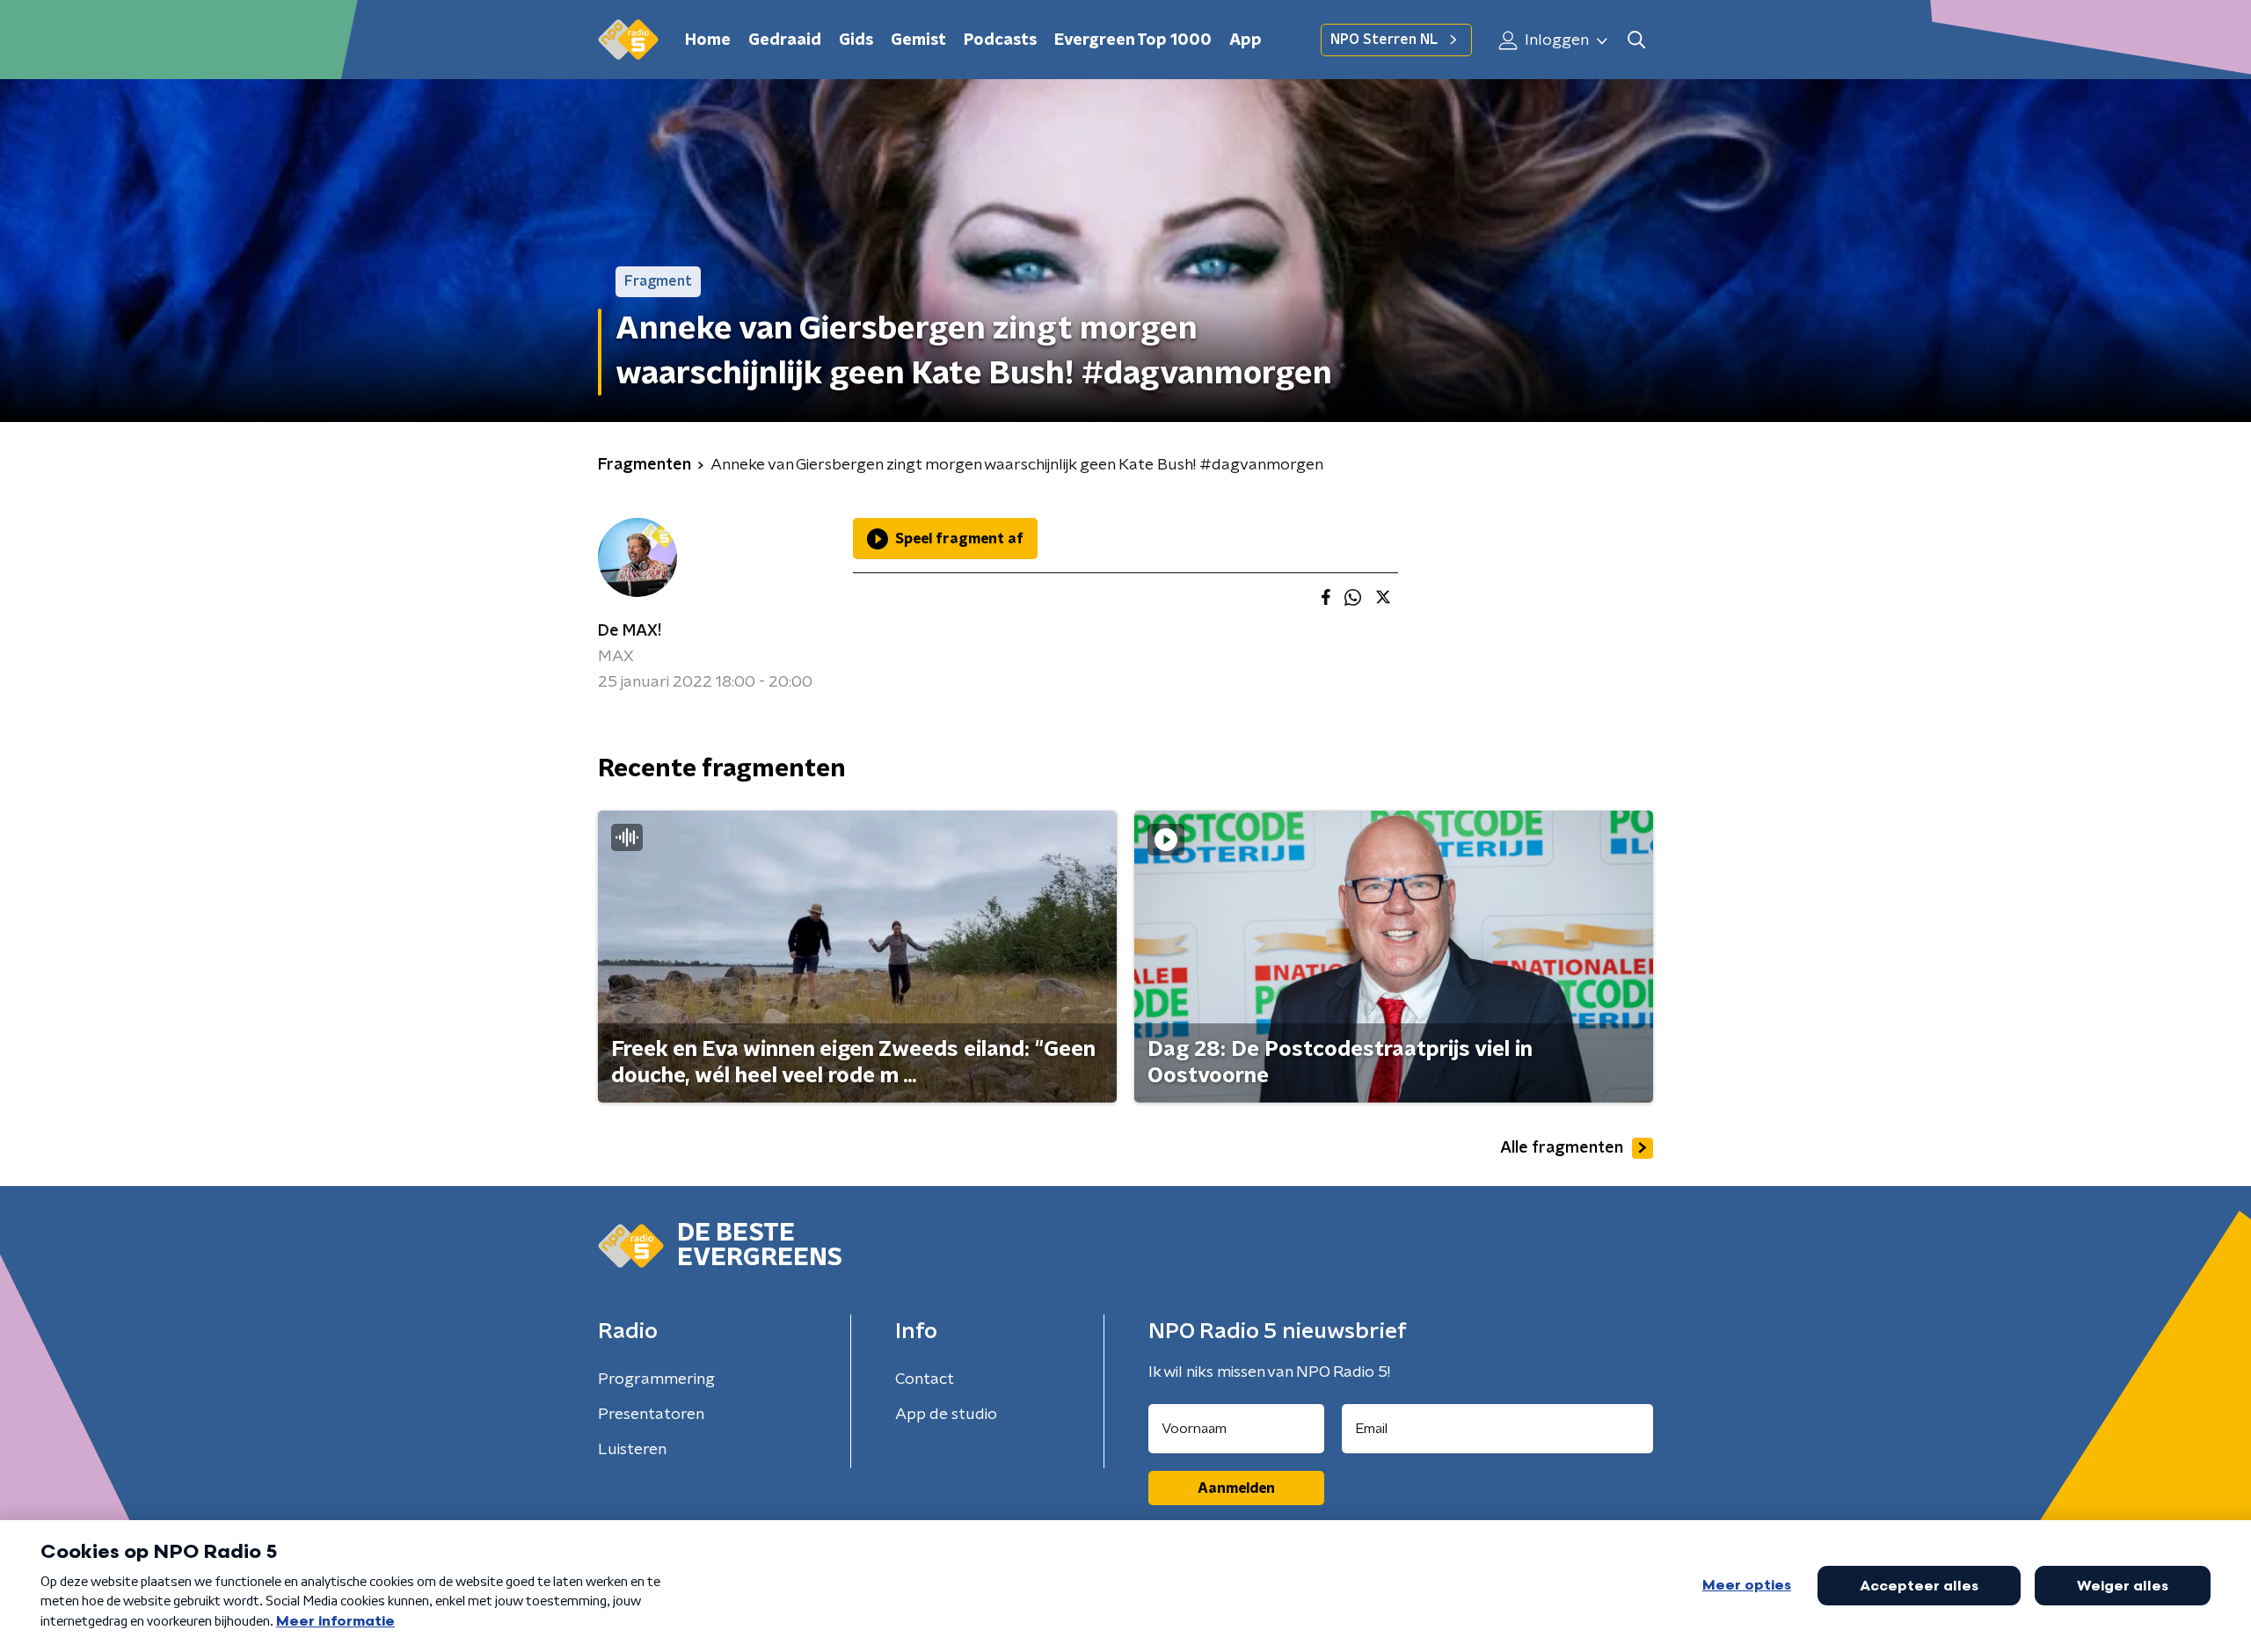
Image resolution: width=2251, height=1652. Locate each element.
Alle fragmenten (1562, 1148)
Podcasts (1000, 40)
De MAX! (630, 631)
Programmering (656, 1379)
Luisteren (632, 1450)
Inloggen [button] (1555, 40)
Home (708, 40)
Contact (925, 1379)
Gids (856, 40)
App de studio (946, 1415)
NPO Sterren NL (1384, 40)
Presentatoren (651, 1415)
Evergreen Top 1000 (1133, 40)
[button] (1636, 40)
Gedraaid (785, 40)
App (1246, 40)
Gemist (918, 40)
